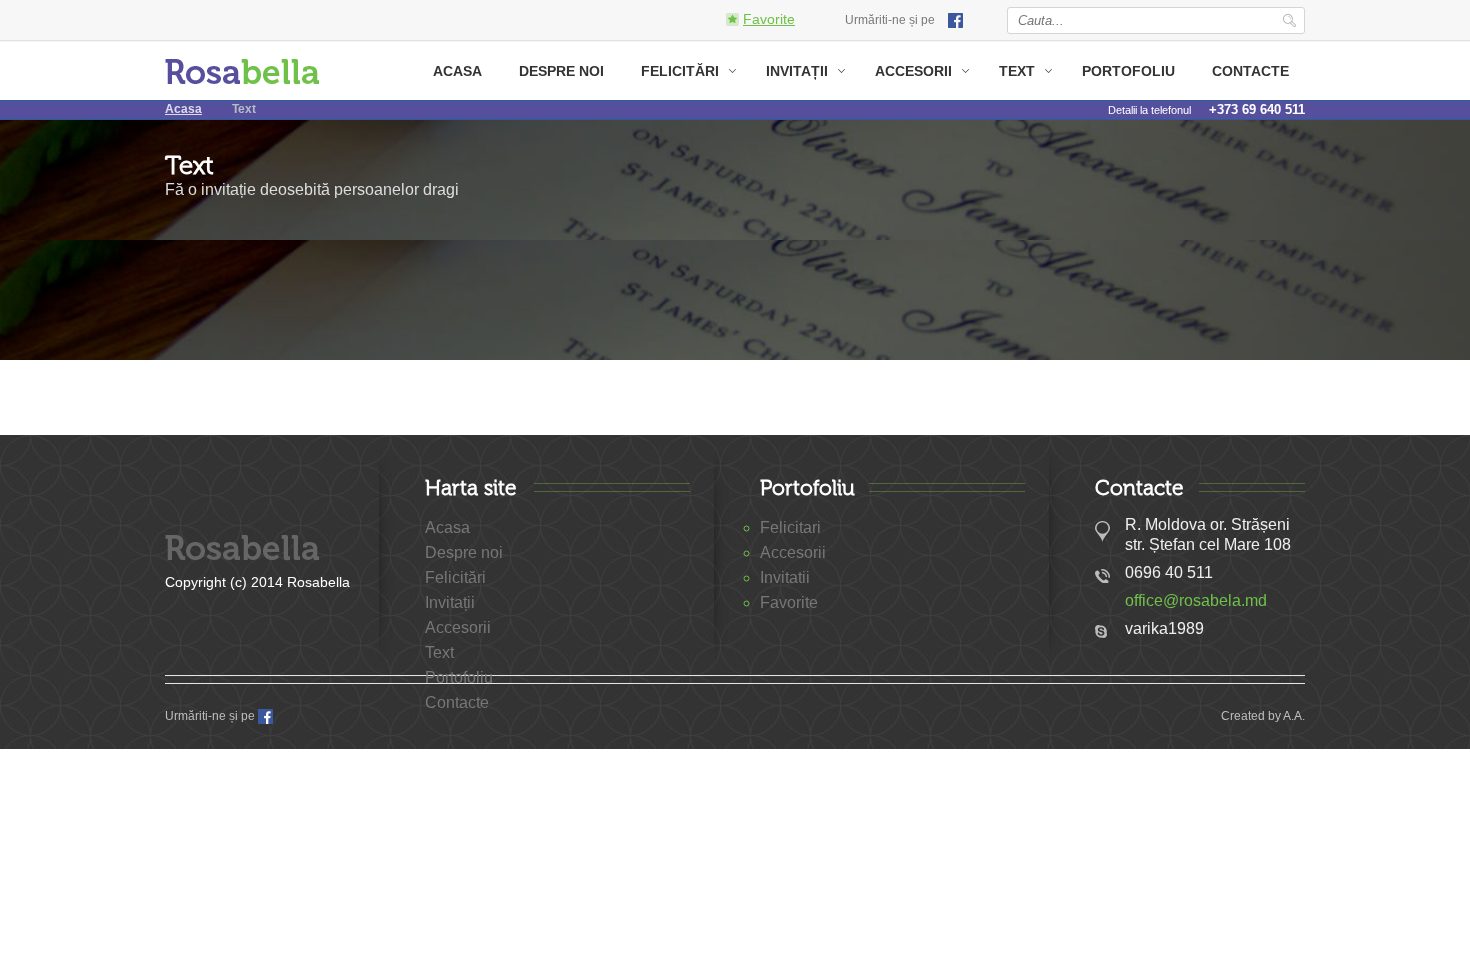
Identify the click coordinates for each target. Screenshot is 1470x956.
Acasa (457, 71)
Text (1017, 71)
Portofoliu (1128, 71)
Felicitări (680, 71)
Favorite (789, 602)
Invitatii (785, 577)
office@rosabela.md (1196, 600)
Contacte (1250, 71)
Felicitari (790, 527)
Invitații (797, 71)
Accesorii (913, 71)
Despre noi (561, 71)
